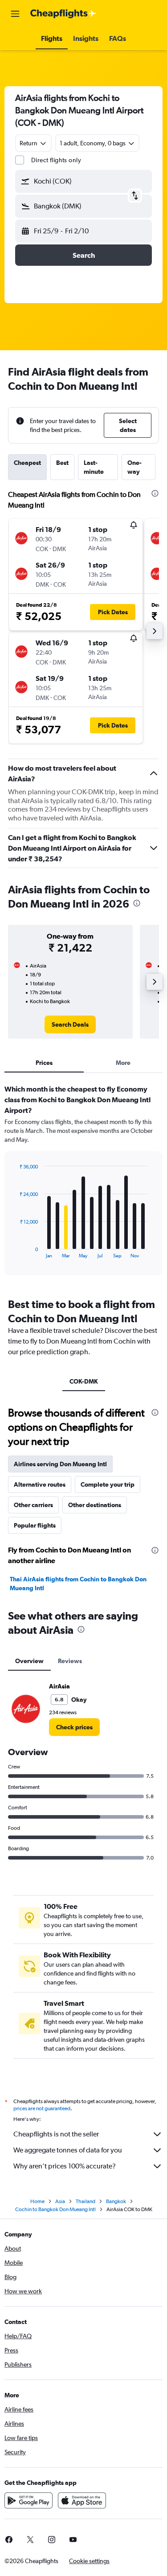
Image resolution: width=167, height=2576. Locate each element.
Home (37, 2201)
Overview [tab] (29, 1661)
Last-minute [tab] (94, 467)
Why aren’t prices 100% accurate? (65, 2166)
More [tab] (123, 1063)
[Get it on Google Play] (29, 2500)
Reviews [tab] (70, 1661)
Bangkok (116, 2201)
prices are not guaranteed (42, 2108)
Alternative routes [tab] (40, 1484)
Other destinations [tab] (95, 1505)
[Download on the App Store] (82, 2500)
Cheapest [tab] (27, 463)
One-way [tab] (134, 467)
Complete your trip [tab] (108, 1484)
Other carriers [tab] (33, 1505)
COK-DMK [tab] (84, 1381)
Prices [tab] (44, 1063)
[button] (15, 14)
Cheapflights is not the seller (56, 2134)
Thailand (86, 2201)
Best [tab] (62, 463)
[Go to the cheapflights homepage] (63, 14)
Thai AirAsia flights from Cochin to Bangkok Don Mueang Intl (78, 1584)
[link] (70, 1024)
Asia (60, 2201)
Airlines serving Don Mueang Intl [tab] (60, 1464)
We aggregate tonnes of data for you (68, 2150)
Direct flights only (56, 160)
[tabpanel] (83, 1183)
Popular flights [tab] (35, 1525)
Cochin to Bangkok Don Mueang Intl (55, 2209)
